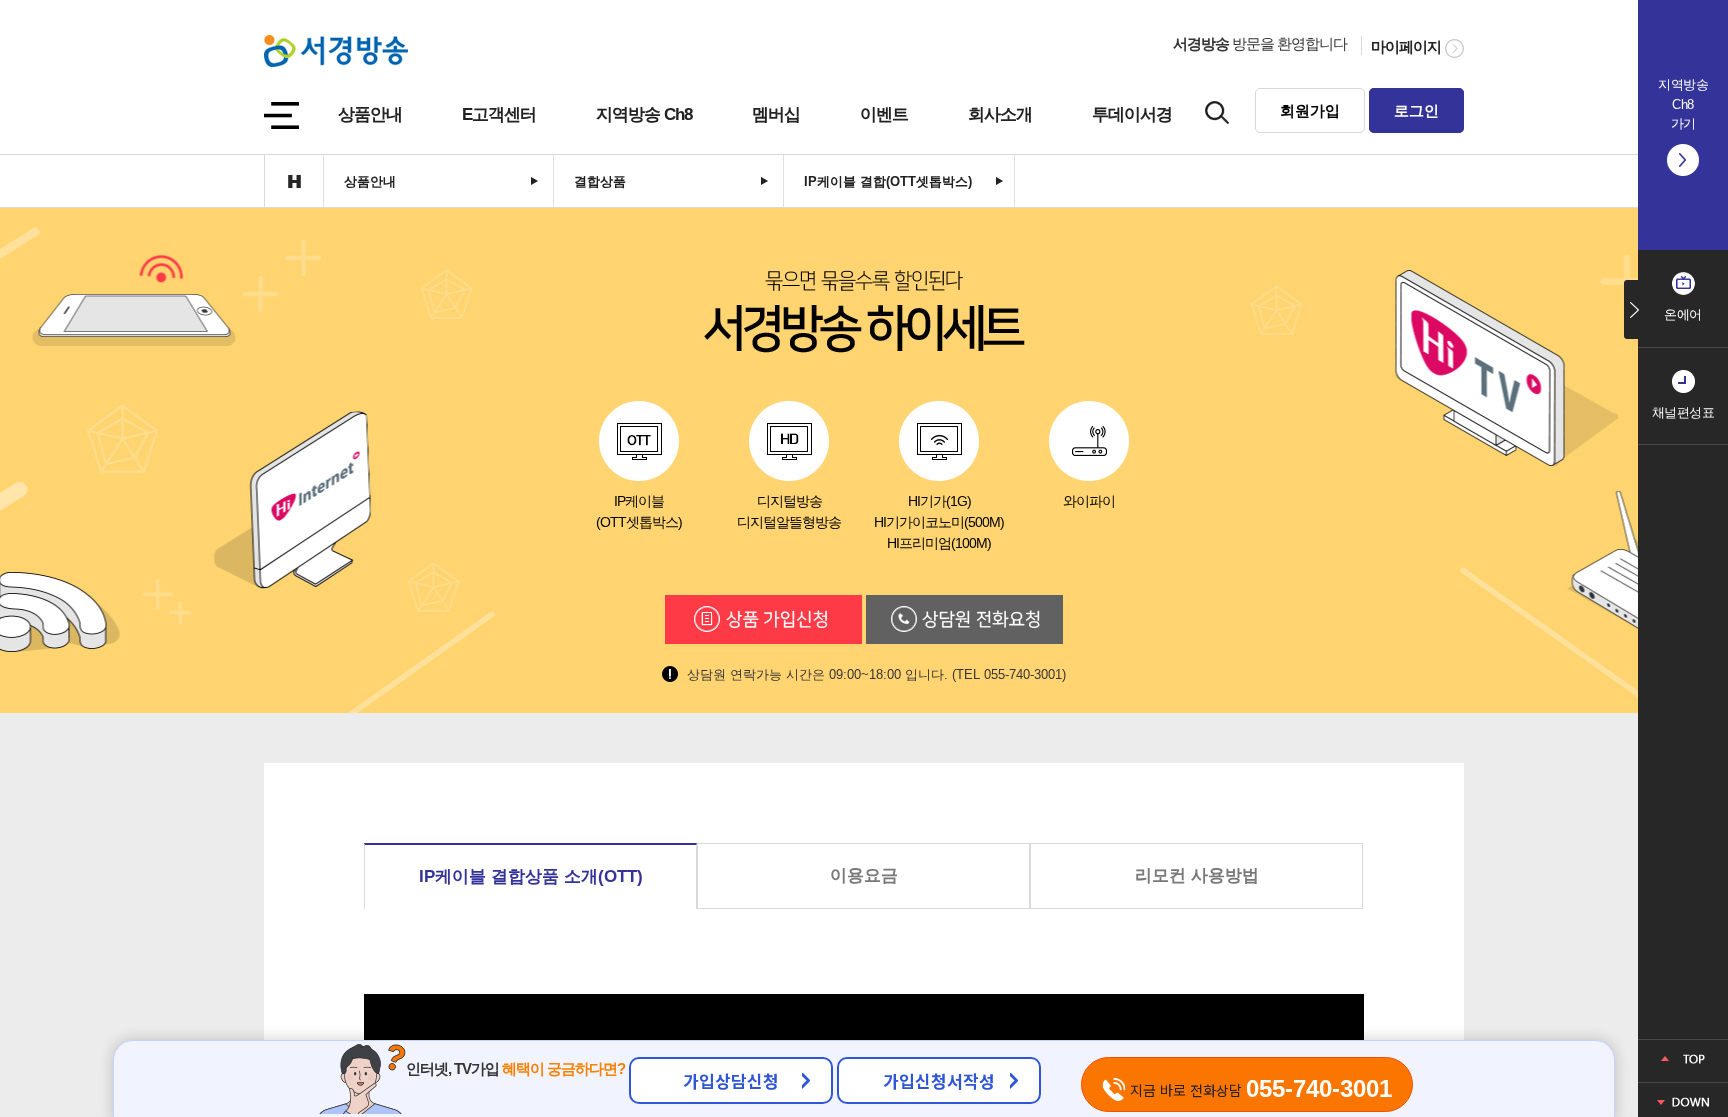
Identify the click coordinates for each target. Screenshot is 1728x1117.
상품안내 (370, 114)
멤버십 (776, 114)
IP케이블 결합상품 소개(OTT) (531, 876)
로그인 (1416, 110)
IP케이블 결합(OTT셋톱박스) (888, 181)
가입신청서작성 (939, 1080)
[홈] (293, 181)
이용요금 (864, 875)
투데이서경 (1132, 114)
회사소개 (1000, 114)
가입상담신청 (731, 1080)
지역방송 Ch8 (644, 114)
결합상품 (600, 181)
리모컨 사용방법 (1197, 875)
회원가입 (1310, 110)
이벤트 (884, 114)
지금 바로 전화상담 (1259, 1088)
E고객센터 (499, 114)
